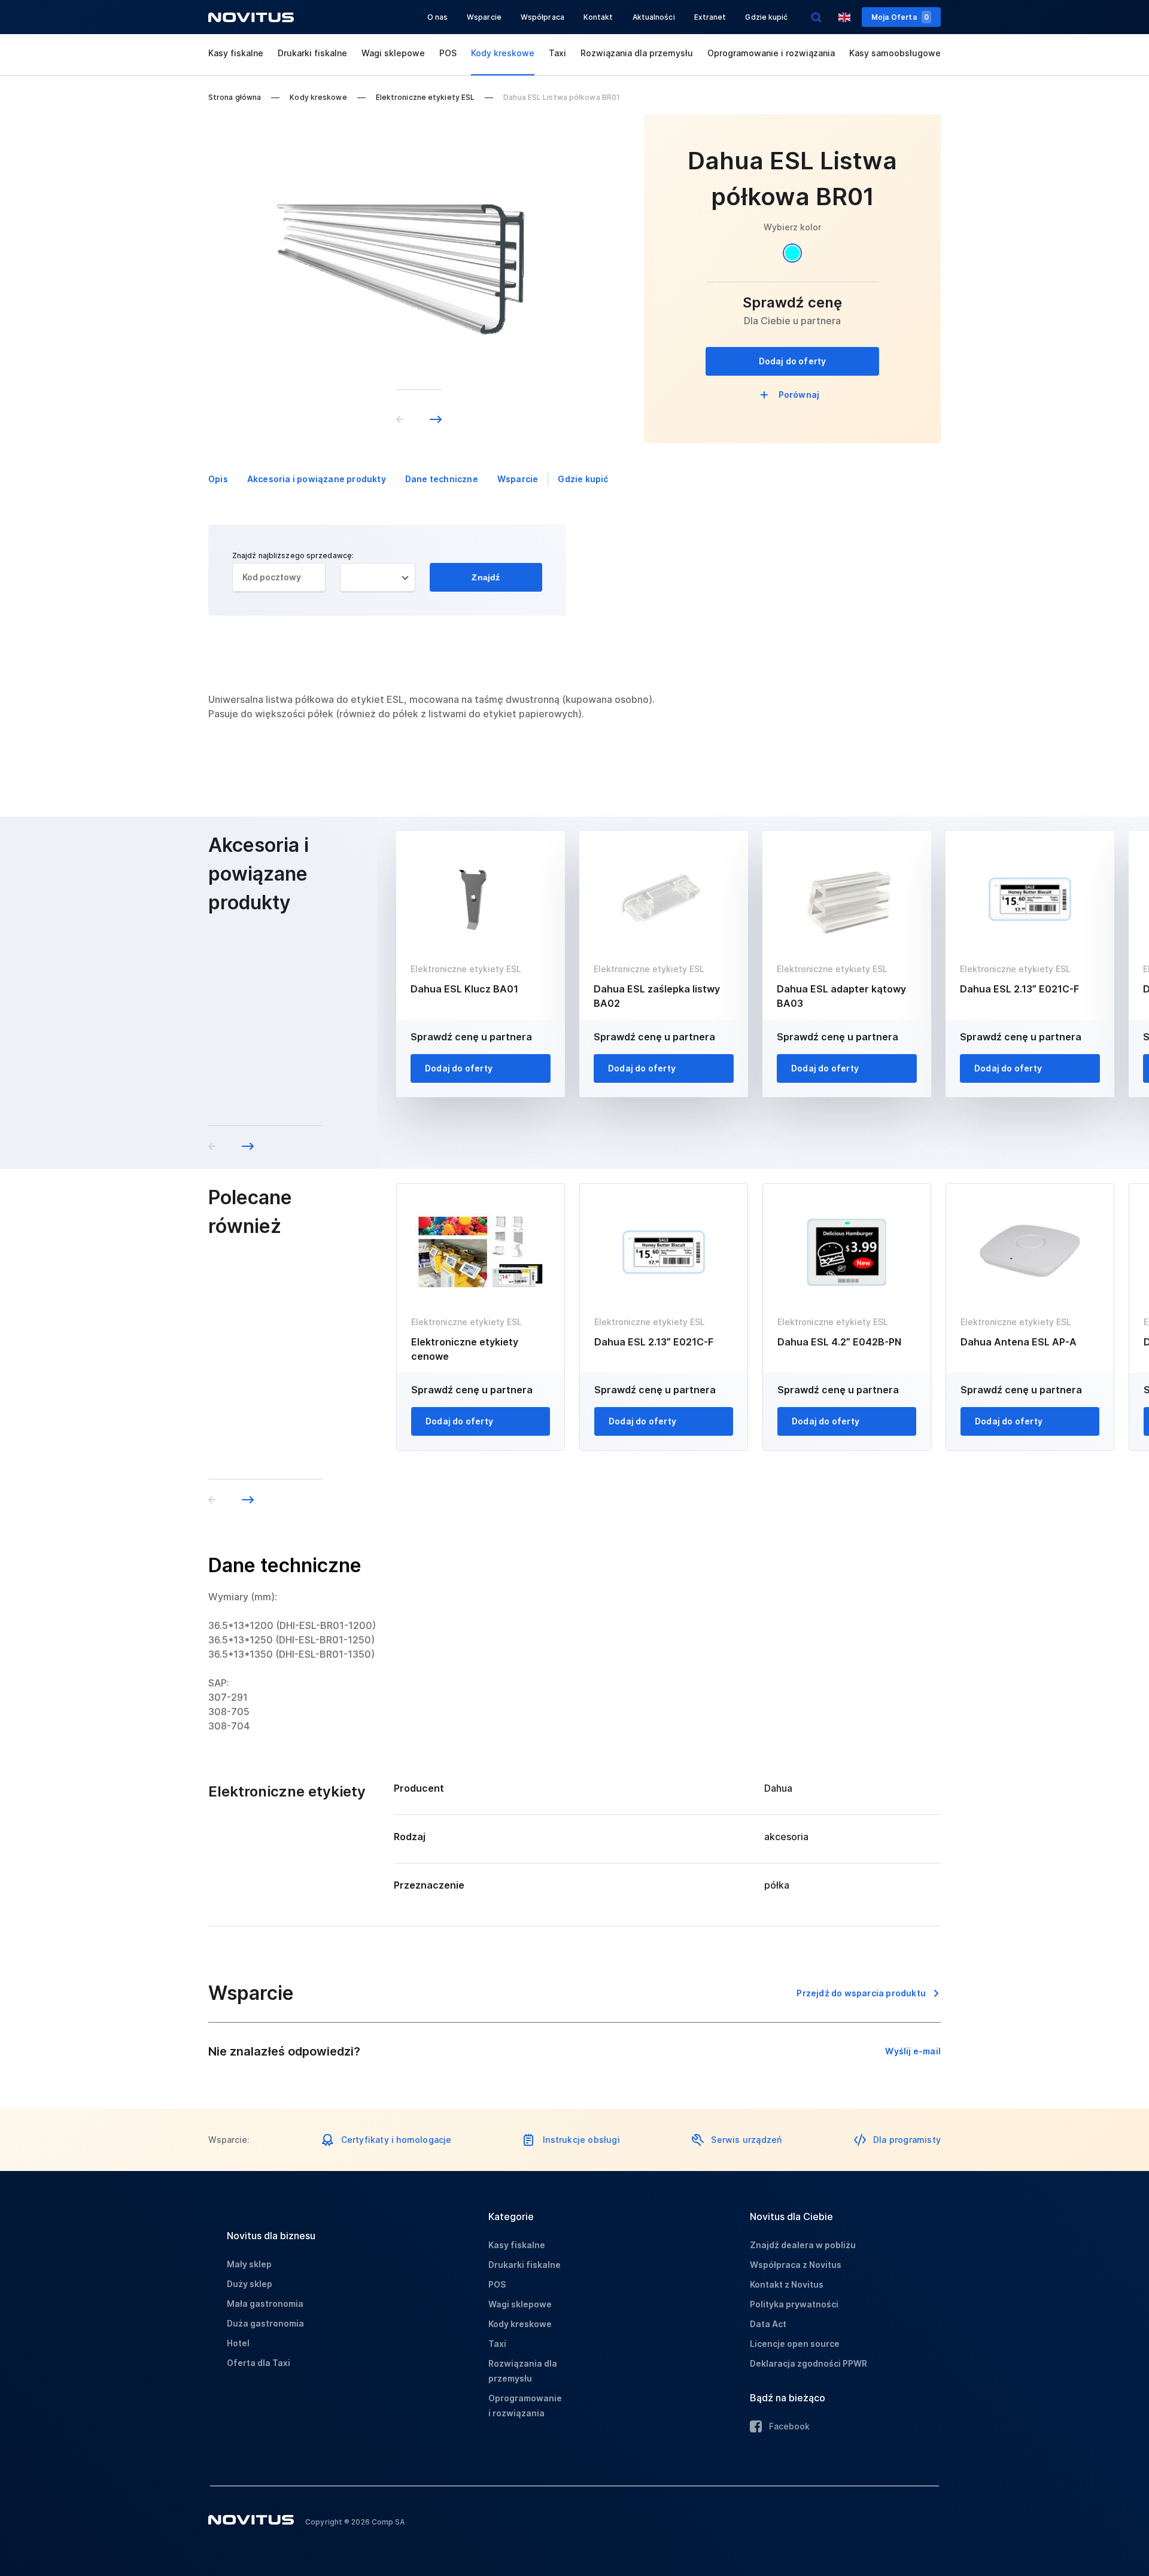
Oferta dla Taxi (259, 2363)
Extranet (710, 17)
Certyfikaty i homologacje (396, 2140)
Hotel (238, 2343)
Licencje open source (795, 2344)
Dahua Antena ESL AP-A (1019, 1342)
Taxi (557, 53)
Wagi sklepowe (393, 53)
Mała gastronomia (265, 2304)
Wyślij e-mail (913, 2051)
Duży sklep (250, 2284)
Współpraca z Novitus (796, 2265)
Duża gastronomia (265, 2323)
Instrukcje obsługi (581, 2140)
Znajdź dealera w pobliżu (803, 2245)
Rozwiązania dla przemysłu (637, 53)
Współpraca (542, 17)
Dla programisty (907, 2140)
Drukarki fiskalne (312, 53)
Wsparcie (484, 17)
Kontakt (598, 17)
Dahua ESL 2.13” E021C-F (1019, 989)
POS (448, 53)
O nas (438, 17)
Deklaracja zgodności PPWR (808, 2363)
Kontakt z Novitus (787, 2284)
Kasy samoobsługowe (895, 53)
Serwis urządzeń (746, 2140)
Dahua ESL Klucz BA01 (464, 989)
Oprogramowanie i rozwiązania (771, 53)
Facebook (789, 2426)
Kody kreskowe (503, 53)
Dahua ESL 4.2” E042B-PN (839, 1342)
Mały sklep (249, 2264)
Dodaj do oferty (793, 361)
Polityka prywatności (794, 2304)
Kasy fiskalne (236, 53)
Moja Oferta (900, 17)
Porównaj (799, 395)
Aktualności (654, 17)
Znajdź (486, 577)
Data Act (768, 2324)
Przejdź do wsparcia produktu (861, 1993)
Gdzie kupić (766, 17)
